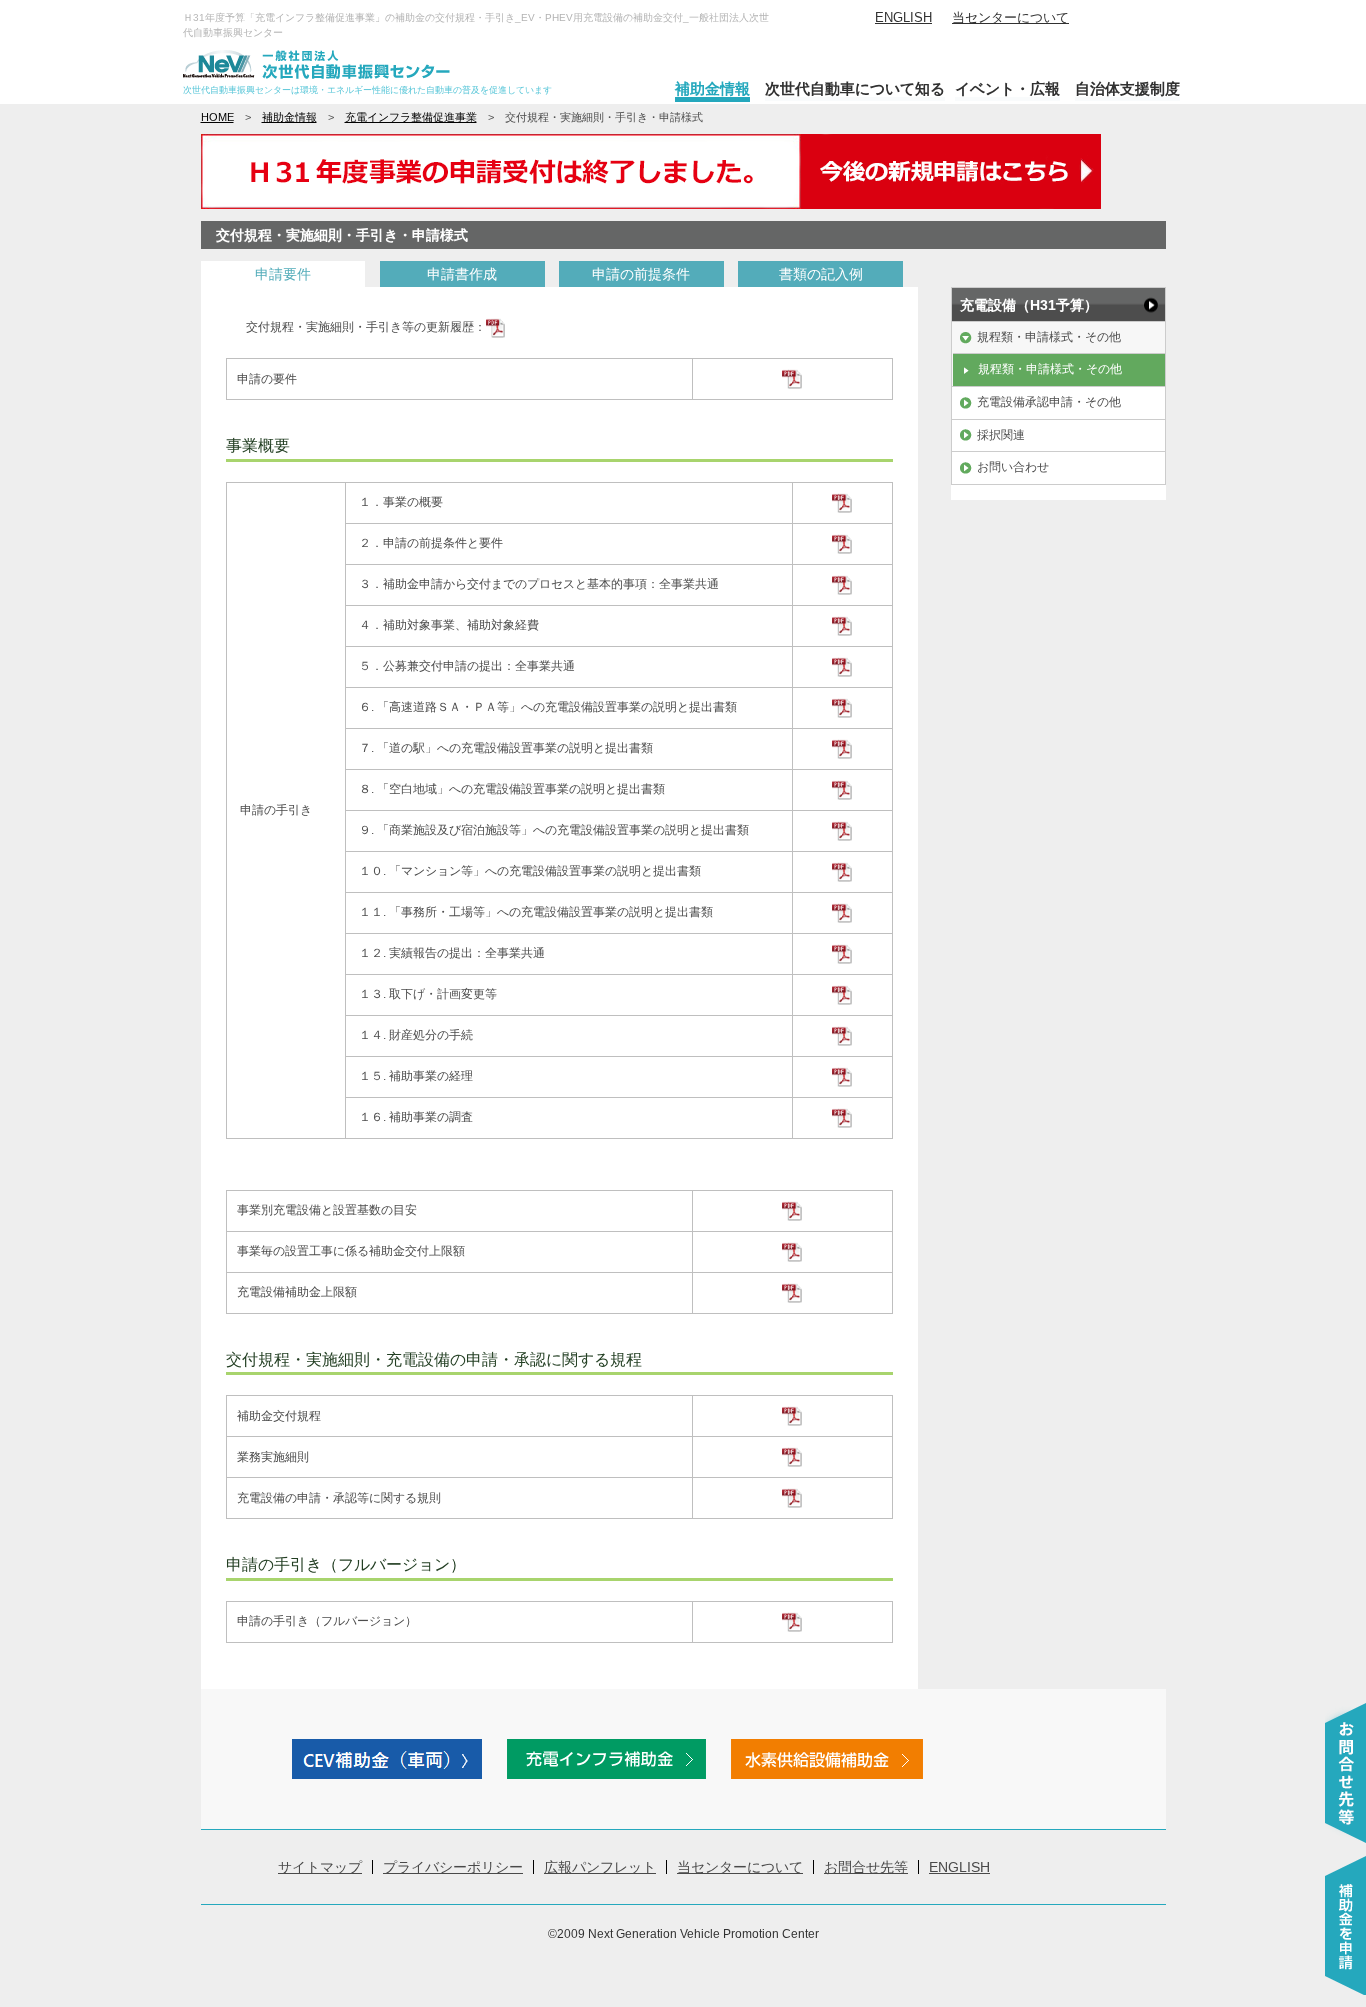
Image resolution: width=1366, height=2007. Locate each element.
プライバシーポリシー (453, 1867)
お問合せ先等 (866, 1867)
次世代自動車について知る (855, 88)
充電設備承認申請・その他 (1049, 402)
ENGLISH (903, 17)
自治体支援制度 (1127, 88)
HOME (217, 117)
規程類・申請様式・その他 (1049, 337)
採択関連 (1001, 435)
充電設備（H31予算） (1029, 305)
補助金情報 (712, 88)
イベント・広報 (1007, 88)
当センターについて (1010, 17)
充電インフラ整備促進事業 (411, 117)
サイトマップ (320, 1867)
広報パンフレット (600, 1867)
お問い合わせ (1013, 467)
